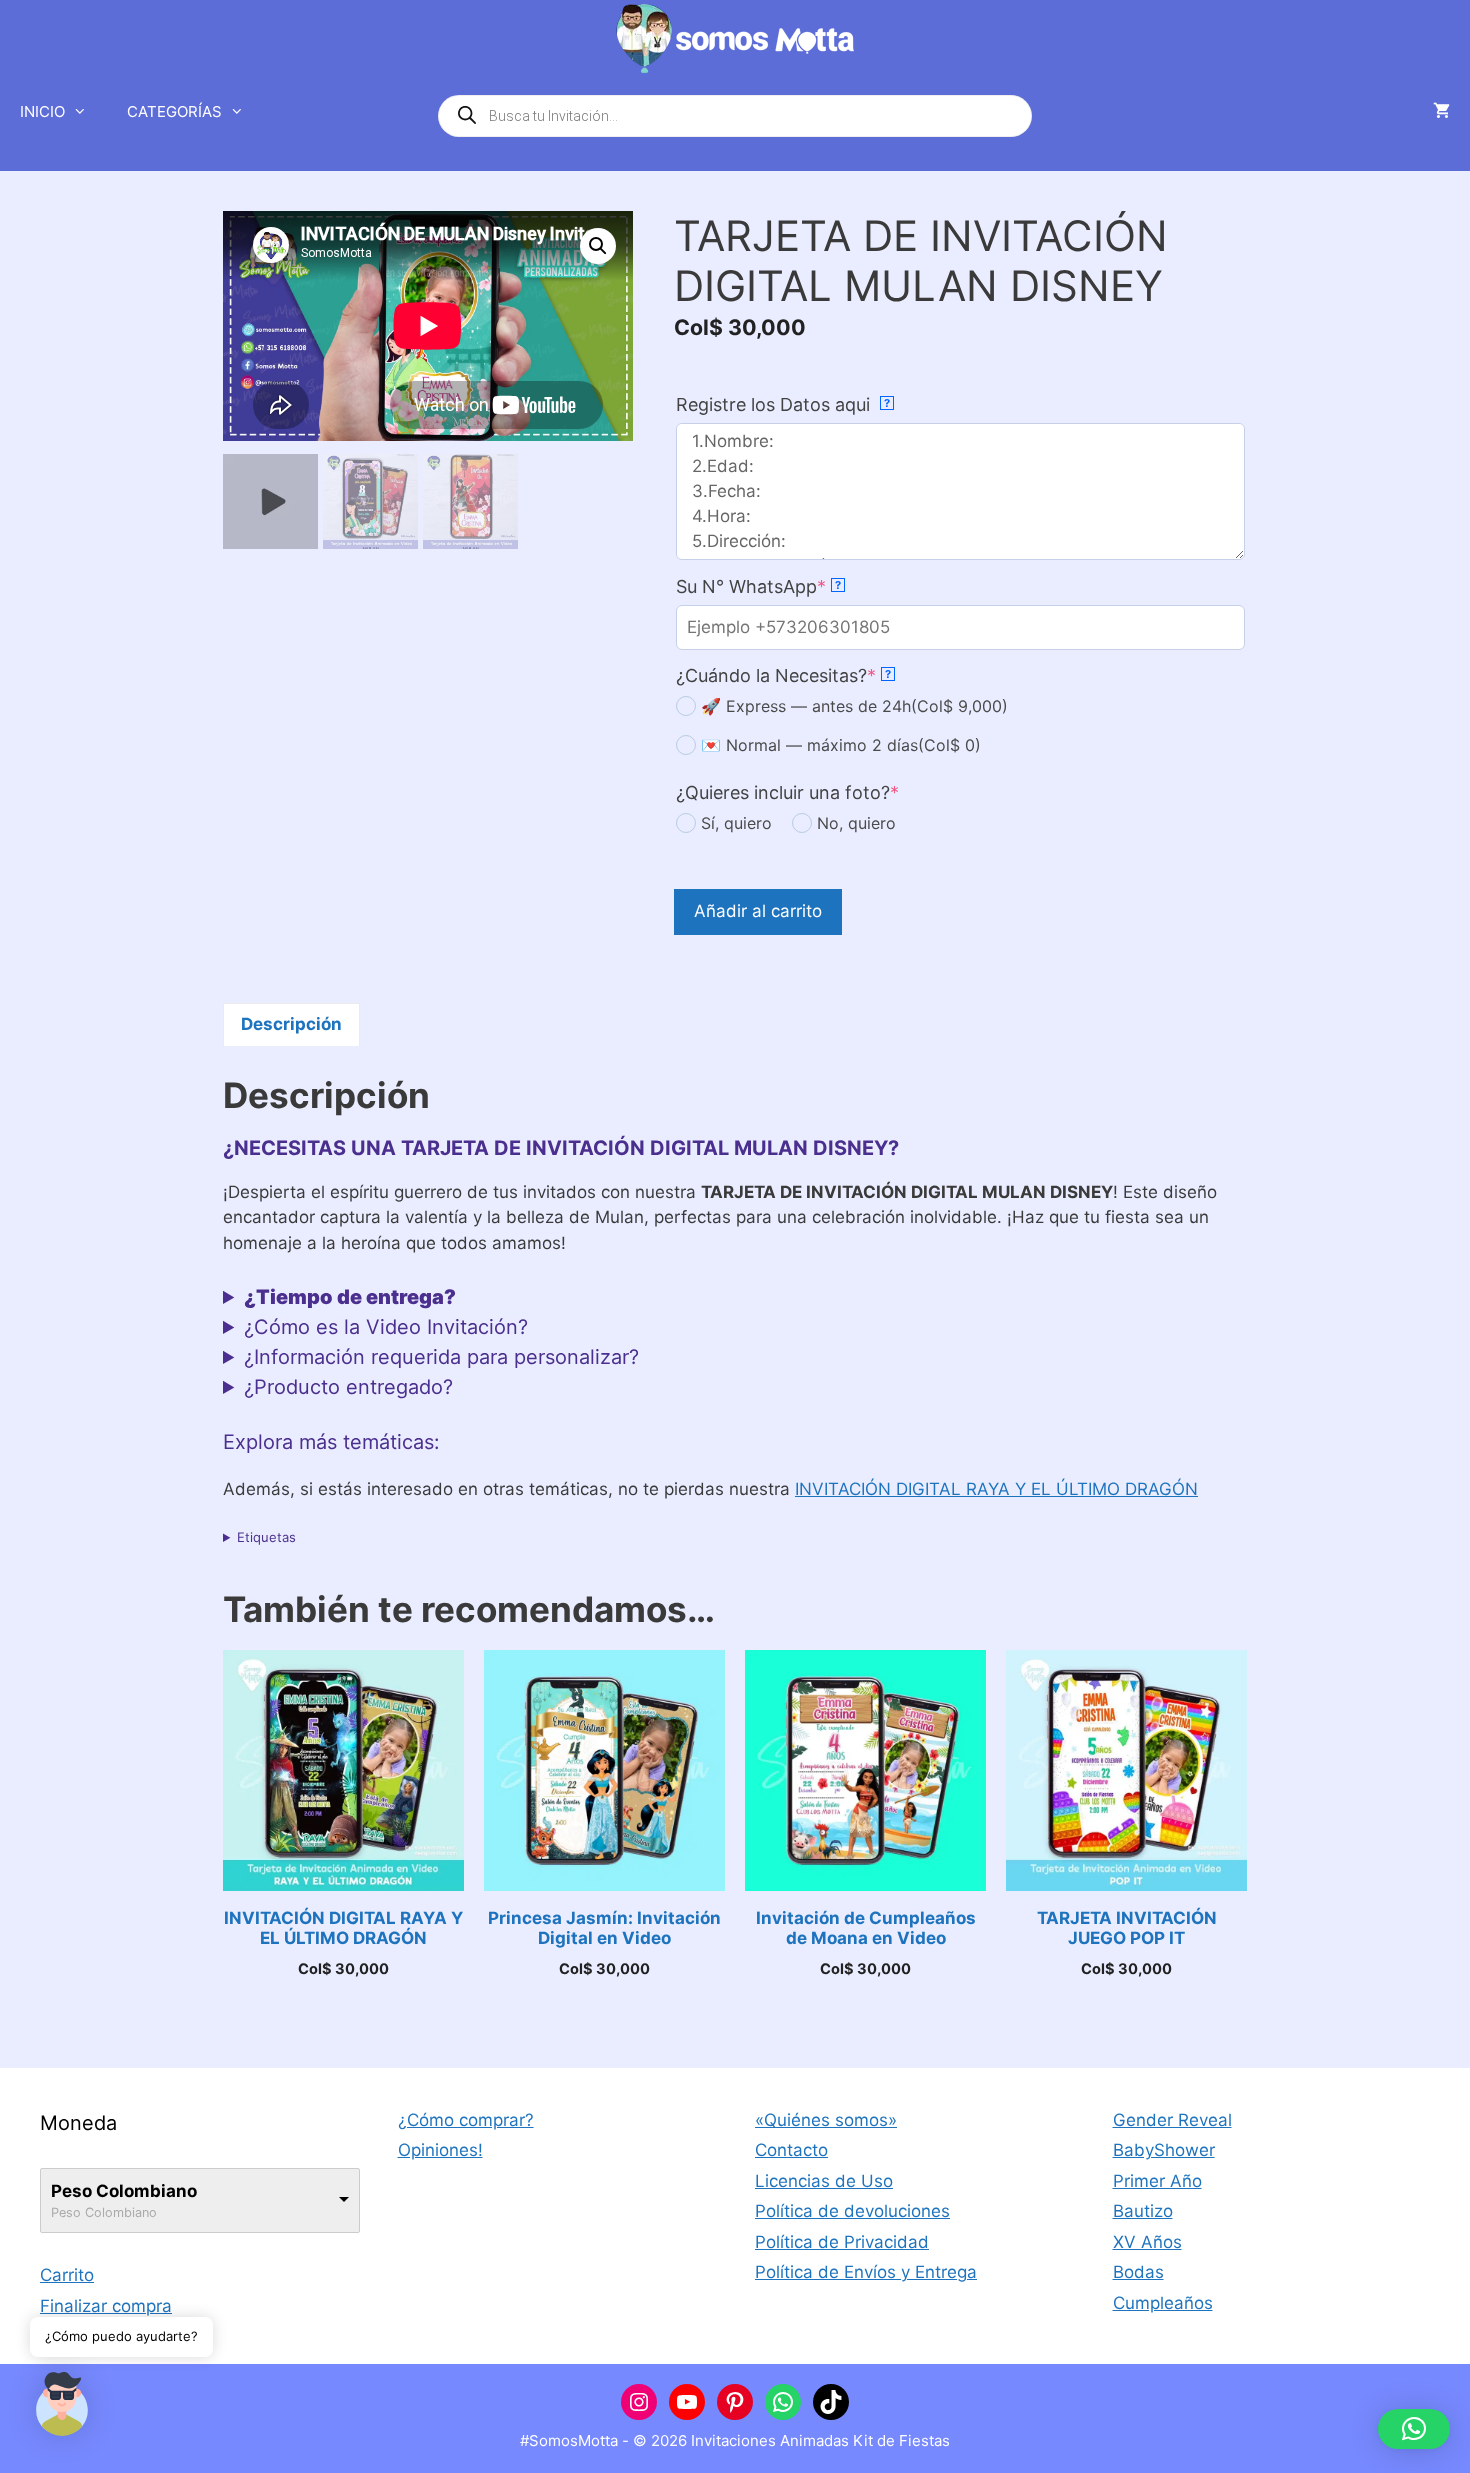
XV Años (1147, 2242)
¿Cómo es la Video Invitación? (386, 1327)
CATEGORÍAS (174, 111)
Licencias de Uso (824, 2181)
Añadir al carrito (758, 911)
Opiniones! (440, 2150)
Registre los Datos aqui (783, 404)
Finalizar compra (106, 2306)
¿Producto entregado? (348, 1387)
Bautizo (1143, 2211)
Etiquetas (266, 1537)
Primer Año (1157, 2181)
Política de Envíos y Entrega (866, 2272)
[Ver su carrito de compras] (1441, 112)
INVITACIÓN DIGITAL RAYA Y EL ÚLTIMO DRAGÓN (996, 1489)
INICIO (42, 111)
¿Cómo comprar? (466, 2120)
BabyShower (1164, 2150)
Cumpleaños (1163, 2303)
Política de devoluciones (852, 2211)
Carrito (67, 2275)
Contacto (791, 2150)
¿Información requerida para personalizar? (441, 1357)
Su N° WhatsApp (758, 586)
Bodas (1138, 2272)
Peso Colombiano (124, 2191)
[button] (598, 246)
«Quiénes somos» (826, 2120)
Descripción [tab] (291, 1024)
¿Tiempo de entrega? (350, 1297)
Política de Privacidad (842, 2242)
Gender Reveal (1172, 2120)
